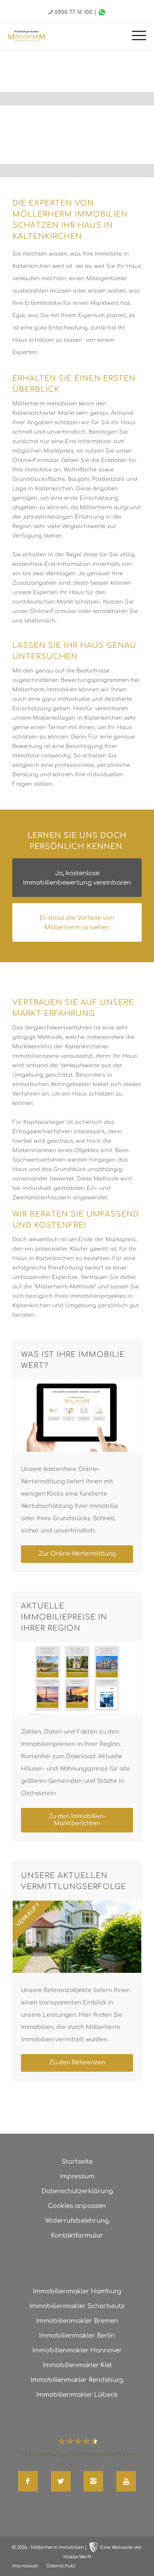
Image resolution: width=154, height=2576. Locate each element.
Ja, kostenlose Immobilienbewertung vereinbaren (77, 878)
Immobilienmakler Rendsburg (77, 2380)
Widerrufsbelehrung (77, 2221)
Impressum (77, 2177)
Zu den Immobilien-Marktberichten (77, 1820)
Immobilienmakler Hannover (77, 2351)
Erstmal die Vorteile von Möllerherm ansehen (77, 923)
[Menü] (135, 36)
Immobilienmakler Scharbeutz (77, 2306)
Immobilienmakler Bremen (77, 2321)
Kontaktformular (77, 2236)
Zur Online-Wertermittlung (77, 1554)
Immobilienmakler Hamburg (77, 2291)
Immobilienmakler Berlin (77, 2336)
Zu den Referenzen (77, 2062)
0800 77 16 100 (74, 12)
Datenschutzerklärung (77, 2191)
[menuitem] (135, 36)
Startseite (77, 2162)
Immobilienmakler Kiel (77, 2365)
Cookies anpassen (77, 2206)
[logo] (26, 36)
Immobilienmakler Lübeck (77, 2395)
